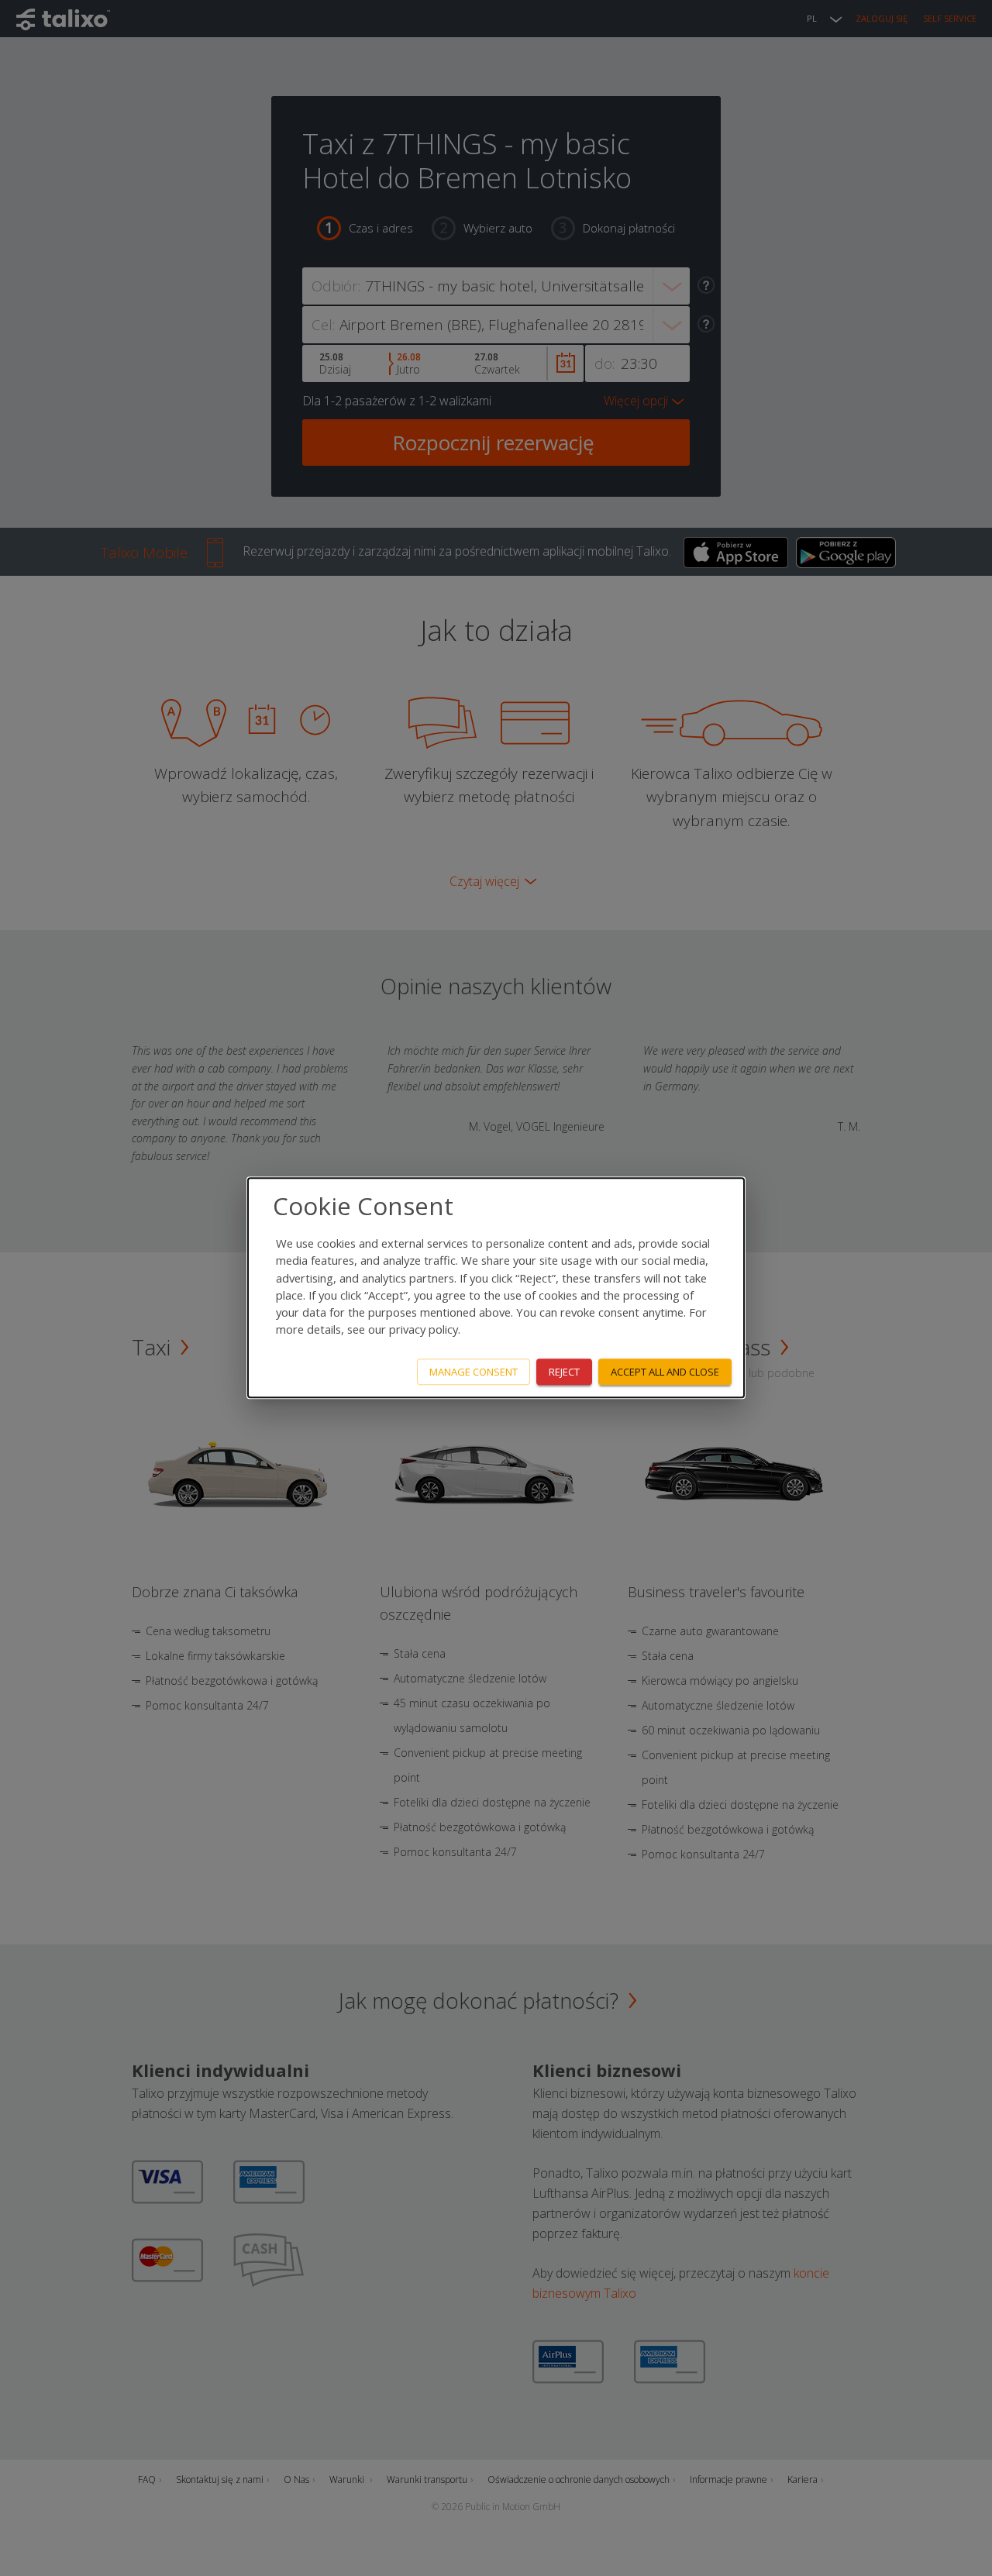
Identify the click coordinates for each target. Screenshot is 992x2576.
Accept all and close (665, 1372)
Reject (564, 1372)
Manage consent (474, 1372)
